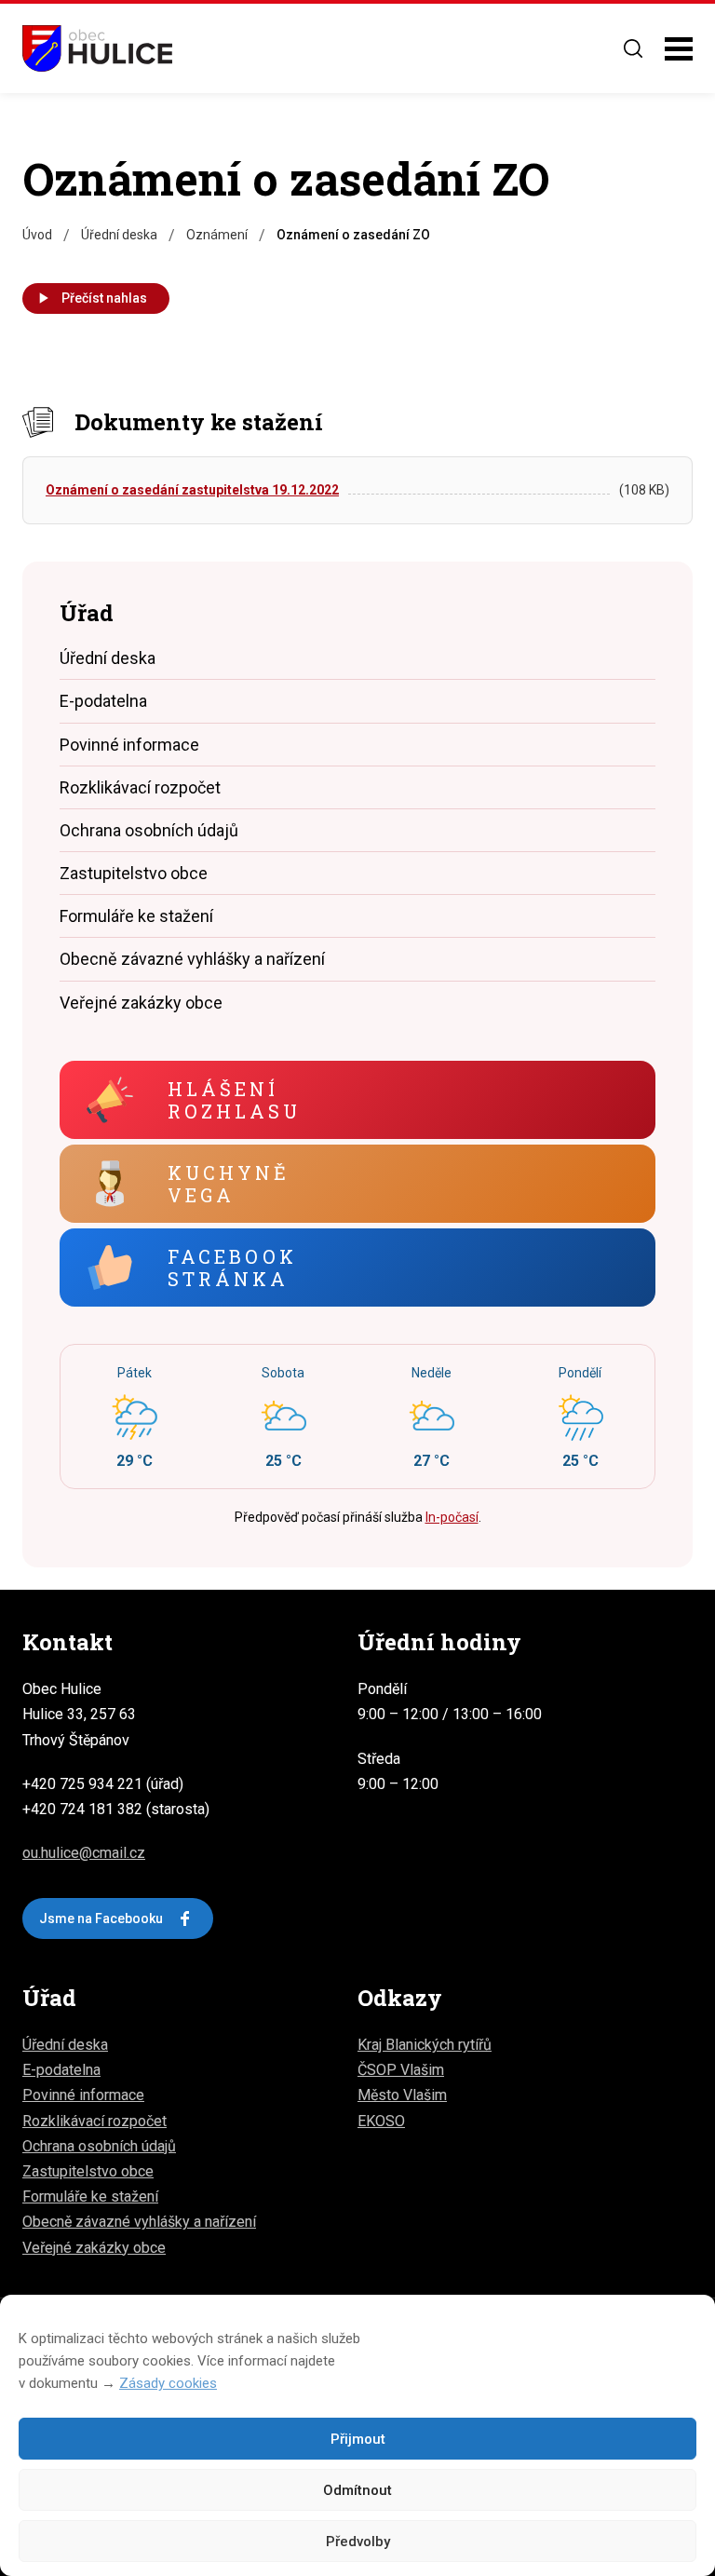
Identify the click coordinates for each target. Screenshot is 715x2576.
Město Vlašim (402, 2095)
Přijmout (358, 2439)
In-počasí (452, 1517)
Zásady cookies (168, 2383)
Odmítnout (357, 2490)
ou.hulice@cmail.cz (84, 1853)
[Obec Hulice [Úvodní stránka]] (97, 48)
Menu (679, 49)
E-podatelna (103, 701)
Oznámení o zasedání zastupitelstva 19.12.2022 (192, 490)
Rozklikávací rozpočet (140, 787)
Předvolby (358, 2542)
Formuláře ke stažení (136, 916)
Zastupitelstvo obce (134, 873)
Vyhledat (633, 48)
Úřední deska (108, 658)
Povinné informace (129, 745)
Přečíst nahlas (104, 298)
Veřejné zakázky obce (141, 1003)
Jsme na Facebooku (101, 1918)
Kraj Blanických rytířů (425, 2045)
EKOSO (381, 2121)
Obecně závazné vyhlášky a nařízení (192, 959)
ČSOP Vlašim (401, 2070)
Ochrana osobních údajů (149, 830)
